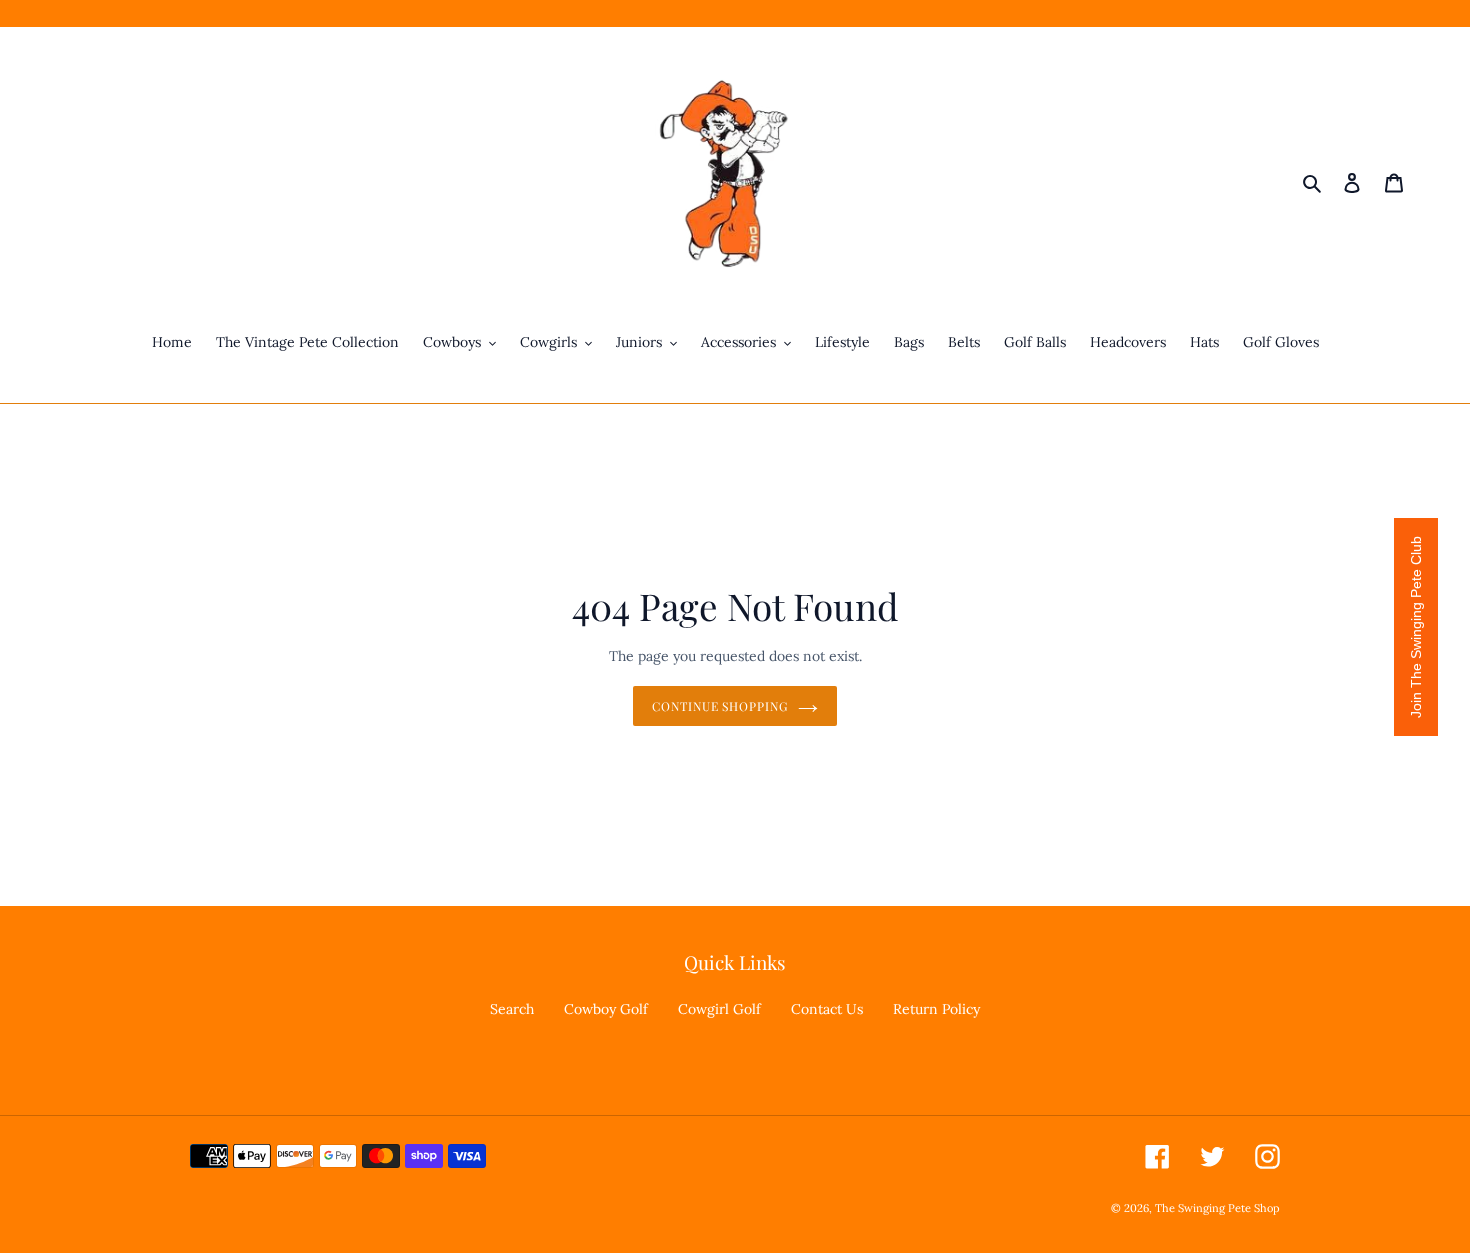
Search (512, 1009)
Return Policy (936, 1009)
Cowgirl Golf (719, 1009)
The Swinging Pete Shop (1217, 1208)
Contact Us (827, 1009)
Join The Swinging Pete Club (1416, 627)
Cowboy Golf (606, 1009)
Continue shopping (720, 706)
